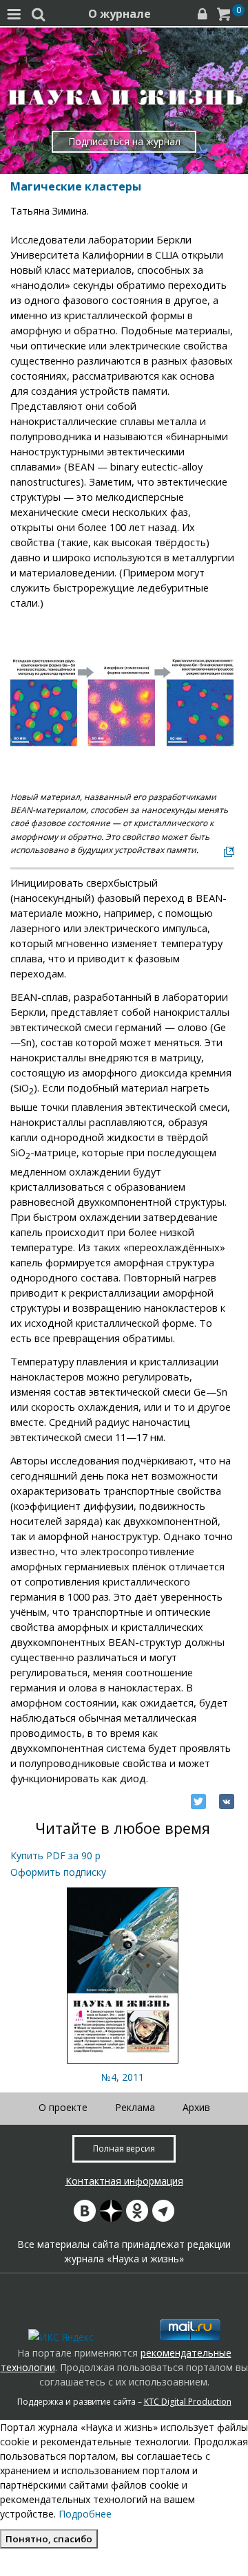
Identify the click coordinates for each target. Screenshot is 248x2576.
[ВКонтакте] (227, 1801)
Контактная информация (124, 2181)
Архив (196, 2107)
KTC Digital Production (188, 2402)
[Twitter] (198, 1801)
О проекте (63, 2107)
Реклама (135, 2107)
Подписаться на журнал (124, 141)
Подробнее (85, 2514)
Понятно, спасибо (49, 2539)
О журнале (120, 14)
